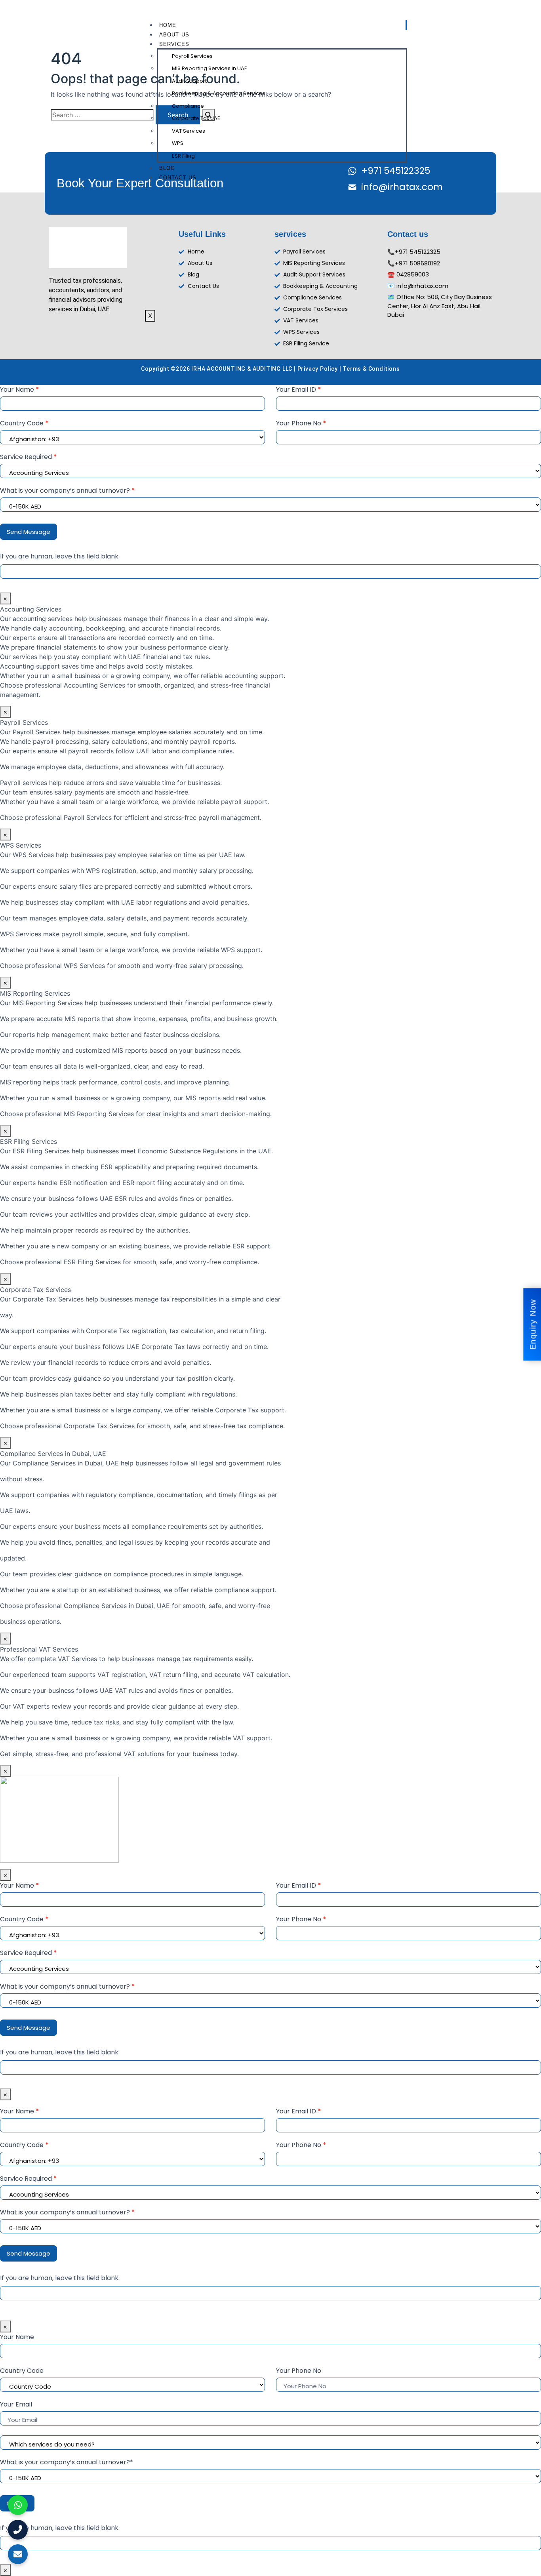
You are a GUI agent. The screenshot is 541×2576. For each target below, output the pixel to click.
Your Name (20, 390)
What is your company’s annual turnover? (68, 491)
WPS (178, 143)
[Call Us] (18, 2530)
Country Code (24, 423)
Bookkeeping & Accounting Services (219, 93)
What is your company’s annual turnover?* (67, 2462)
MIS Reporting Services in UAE (210, 68)
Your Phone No (301, 423)
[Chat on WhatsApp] (18, 2505)
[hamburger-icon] (406, 25)
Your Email (16, 2404)
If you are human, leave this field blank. (60, 556)
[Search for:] (102, 115)
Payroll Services (192, 56)
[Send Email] (18, 2554)
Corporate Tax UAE (196, 118)
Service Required (29, 457)
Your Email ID (299, 390)
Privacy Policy (318, 369)
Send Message (29, 532)
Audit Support (189, 81)
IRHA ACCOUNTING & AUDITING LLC (242, 369)
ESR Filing (183, 156)
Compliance (188, 106)
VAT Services (189, 131)
